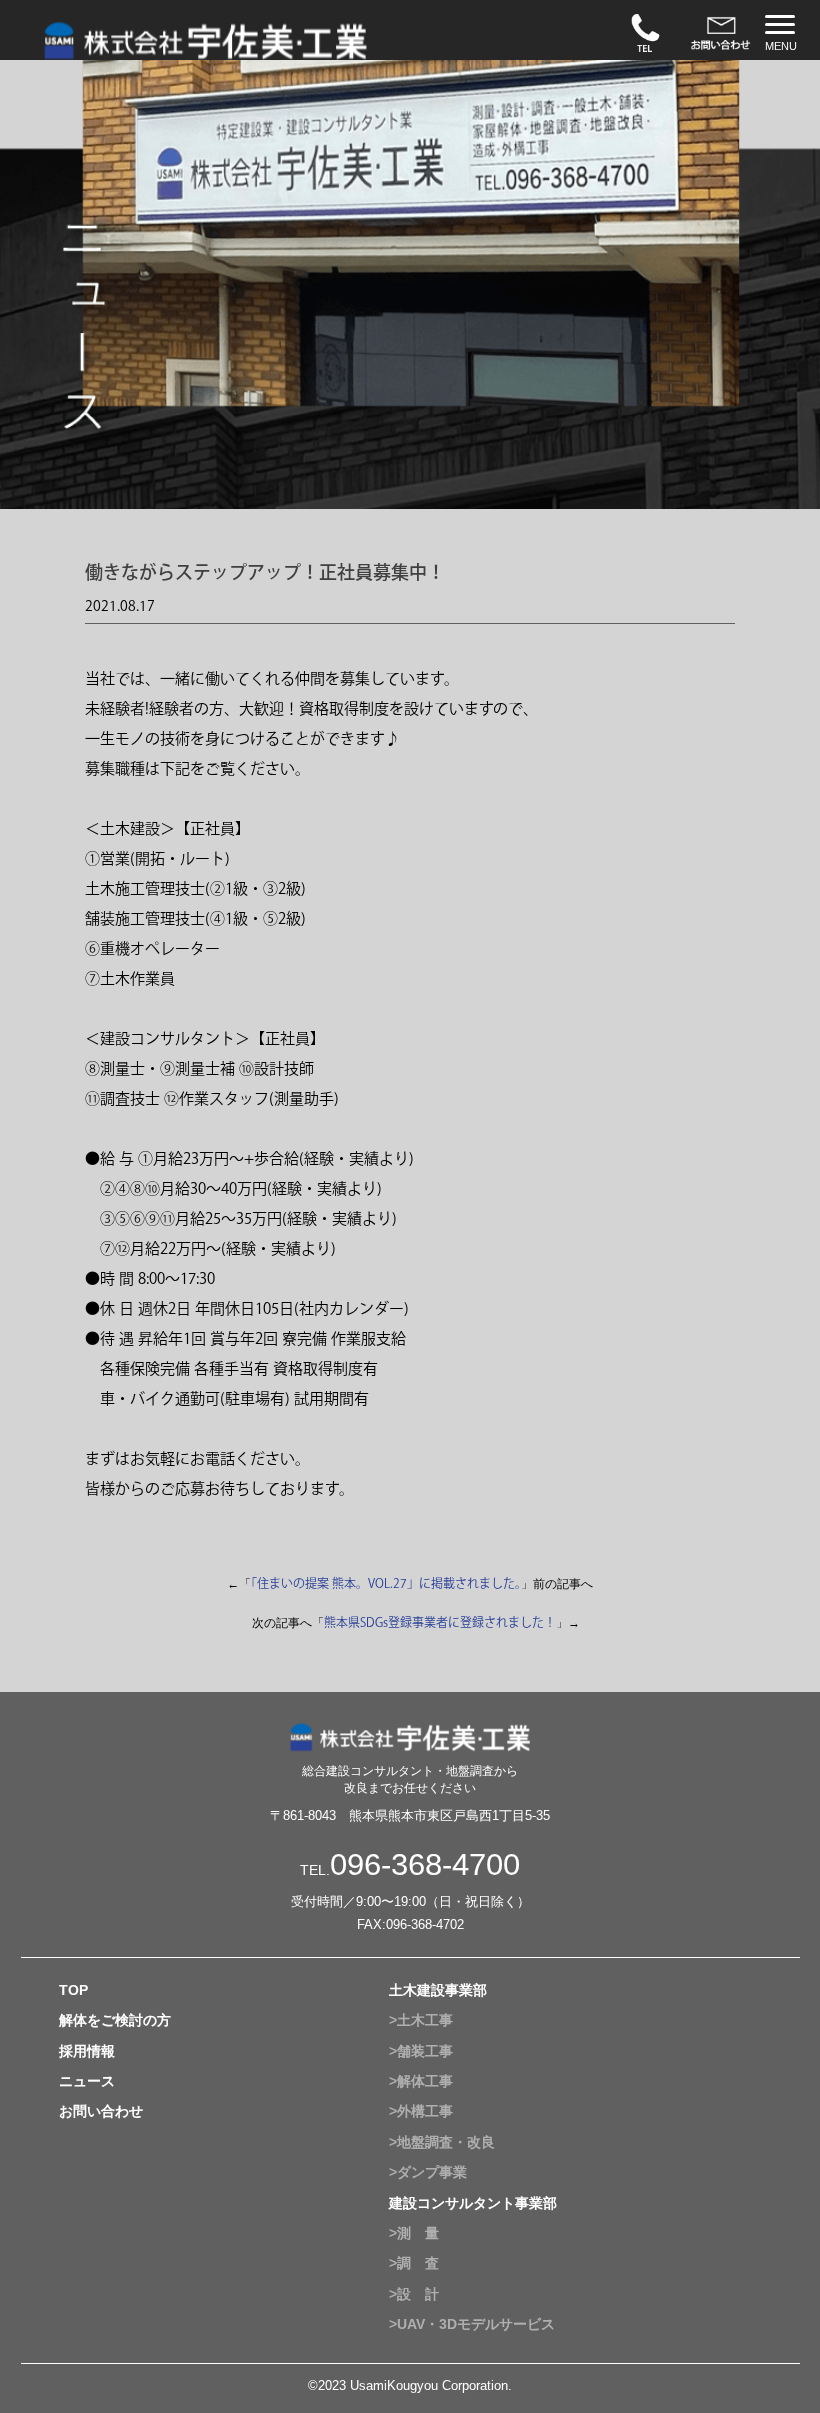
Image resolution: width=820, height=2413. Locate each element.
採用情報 (87, 2051)
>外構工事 (421, 2111)
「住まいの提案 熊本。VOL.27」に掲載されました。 (386, 1583)
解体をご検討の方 (115, 2020)
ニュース (87, 2081)
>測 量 (414, 2233)
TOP (73, 1990)
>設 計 (414, 2294)
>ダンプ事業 (428, 2172)
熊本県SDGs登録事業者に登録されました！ (440, 1622)
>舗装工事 (421, 2051)
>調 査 (414, 2263)
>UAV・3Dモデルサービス (472, 2324)
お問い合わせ (101, 2111)
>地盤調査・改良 (442, 2142)
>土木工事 (421, 2020)
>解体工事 (421, 2081)
